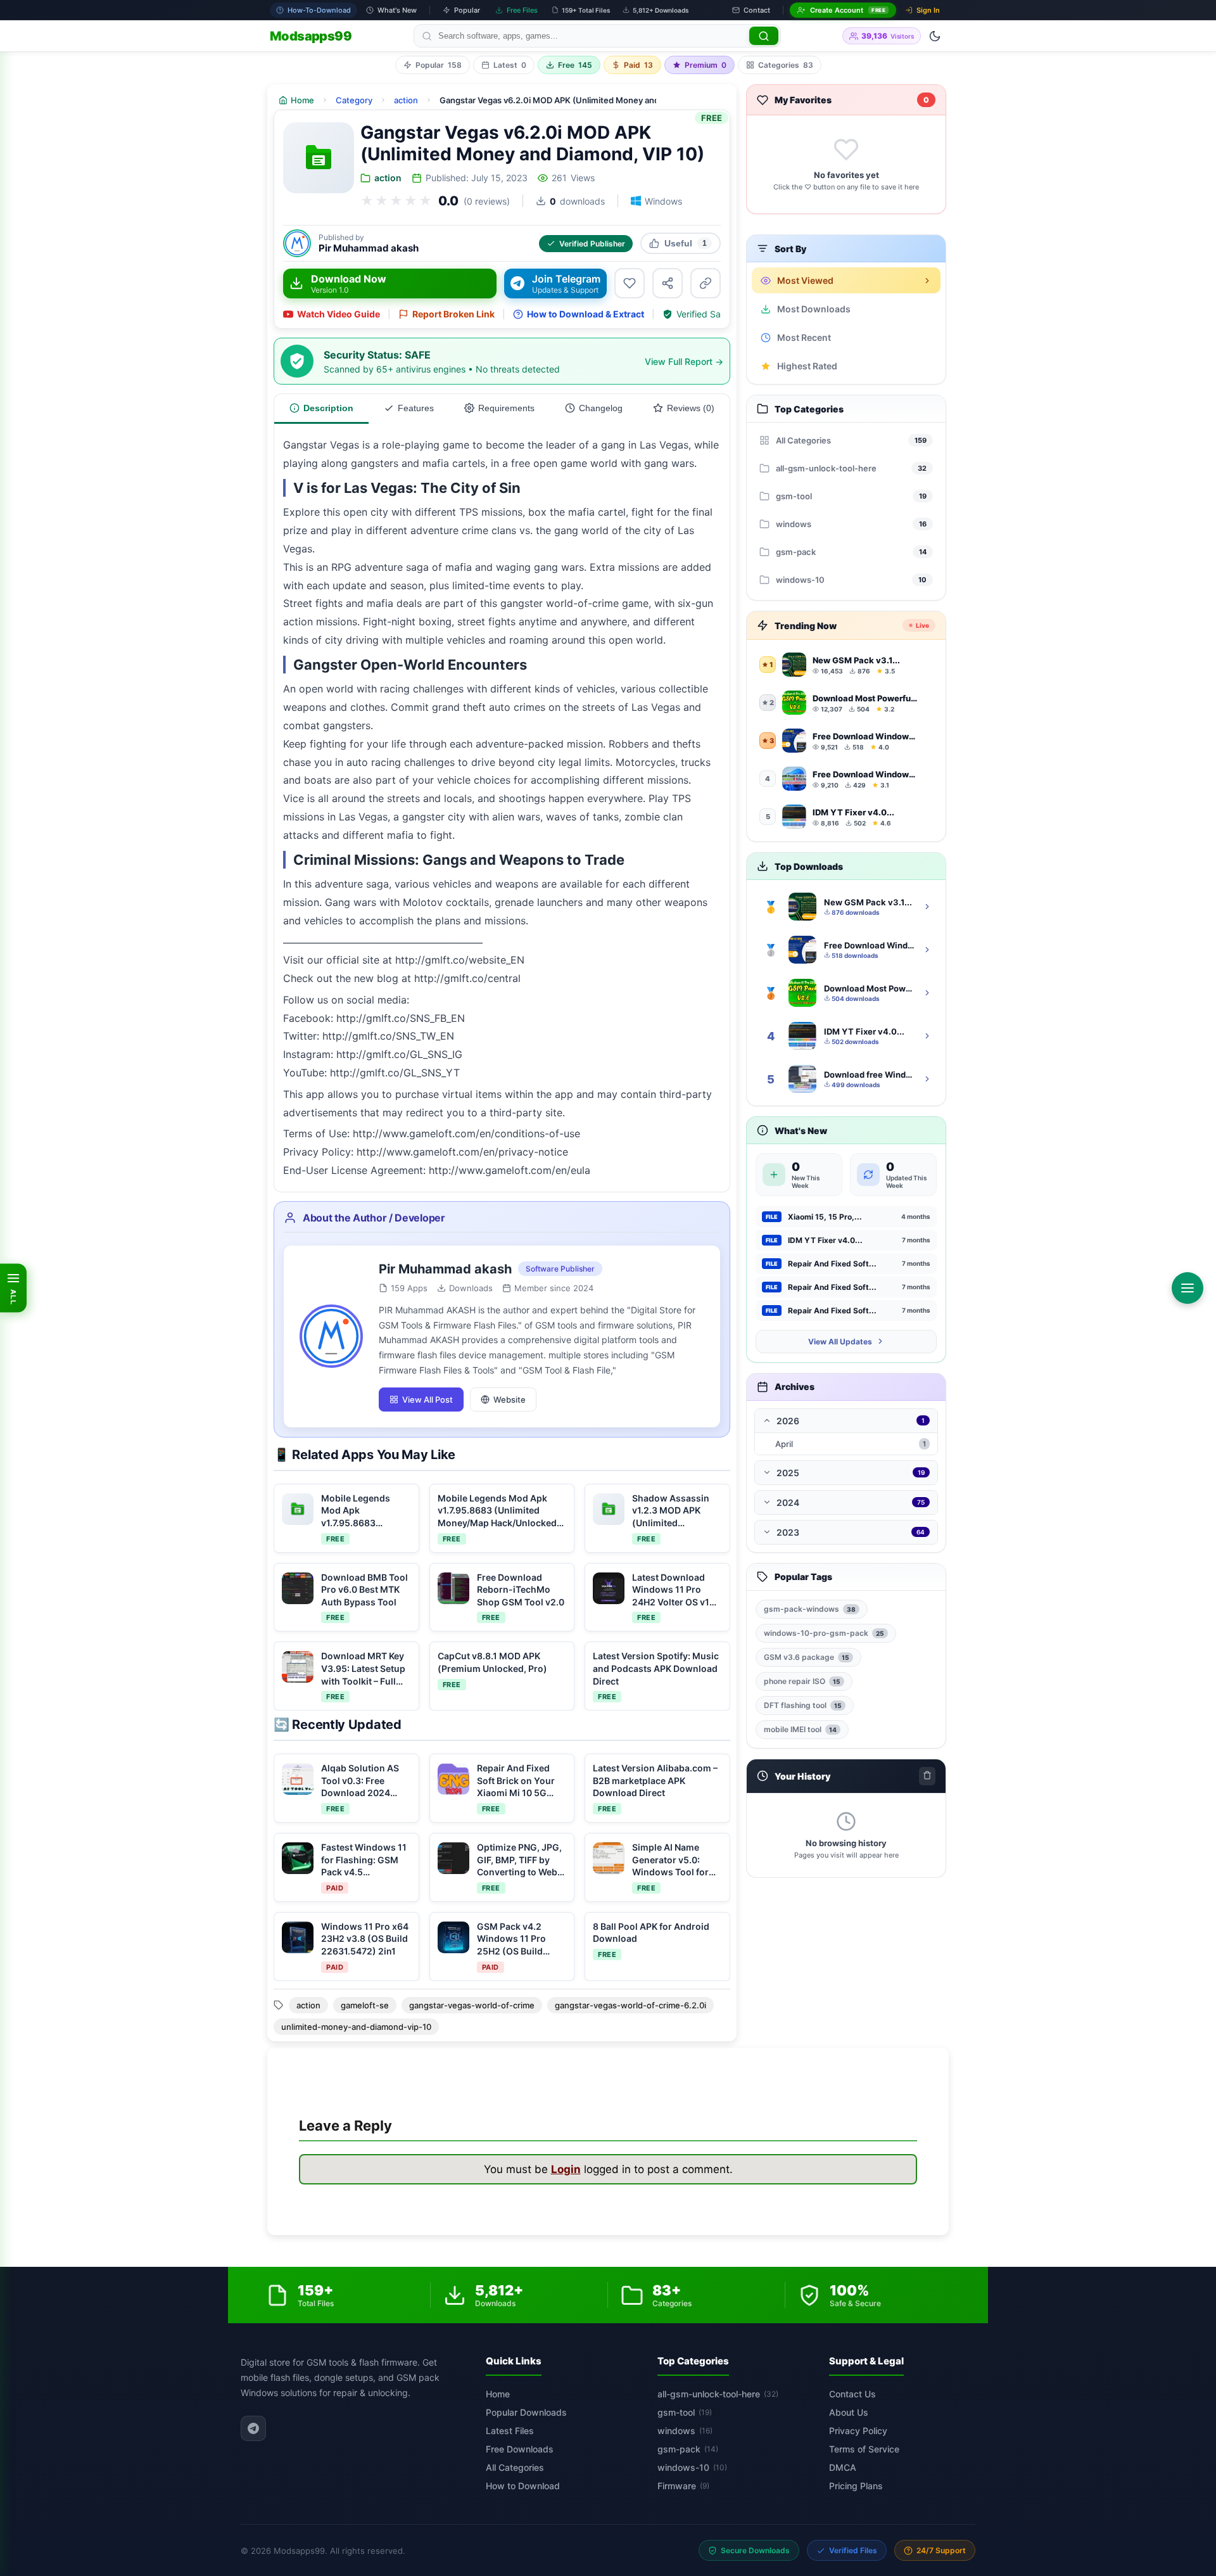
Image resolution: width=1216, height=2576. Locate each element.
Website (510, 1400)
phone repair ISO (802, 1681)
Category (354, 100)
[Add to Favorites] (630, 283)
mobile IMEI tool (800, 1729)
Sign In (928, 10)
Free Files (522, 10)
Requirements (506, 408)
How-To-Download (319, 10)
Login (566, 2169)
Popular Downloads (526, 2412)
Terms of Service (864, 2449)
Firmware (683, 2486)
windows (685, 2431)
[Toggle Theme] (935, 36)
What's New (397, 10)
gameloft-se (365, 2005)
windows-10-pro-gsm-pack (824, 1633)
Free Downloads (520, 2449)
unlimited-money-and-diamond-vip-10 (356, 2027)
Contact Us (852, 2394)
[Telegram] (253, 2428)
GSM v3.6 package (807, 1657)
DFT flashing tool (803, 1705)
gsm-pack (688, 2449)
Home (498, 2394)
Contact (757, 10)
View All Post (427, 1400)
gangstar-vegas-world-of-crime (472, 2005)
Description (328, 408)
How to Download (523, 2486)
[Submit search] (764, 36)
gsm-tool (685, 2412)
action (406, 100)
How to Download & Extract (586, 314)
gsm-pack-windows (810, 1609)
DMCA (843, 2467)
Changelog (601, 408)
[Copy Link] (706, 283)
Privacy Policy (858, 2431)
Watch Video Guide (339, 314)
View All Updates (840, 1342)
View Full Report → (684, 361)
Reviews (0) (691, 408)
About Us (849, 2412)
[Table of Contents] (1187, 1288)
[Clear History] (927, 1776)
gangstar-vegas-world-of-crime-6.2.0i (630, 2005)
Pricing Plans (856, 2486)
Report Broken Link (453, 314)
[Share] (668, 283)
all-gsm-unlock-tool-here (718, 2394)
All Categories (515, 2467)
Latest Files (510, 2431)
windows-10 (692, 2467)
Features (416, 408)
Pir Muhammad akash (369, 248)
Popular (467, 10)
